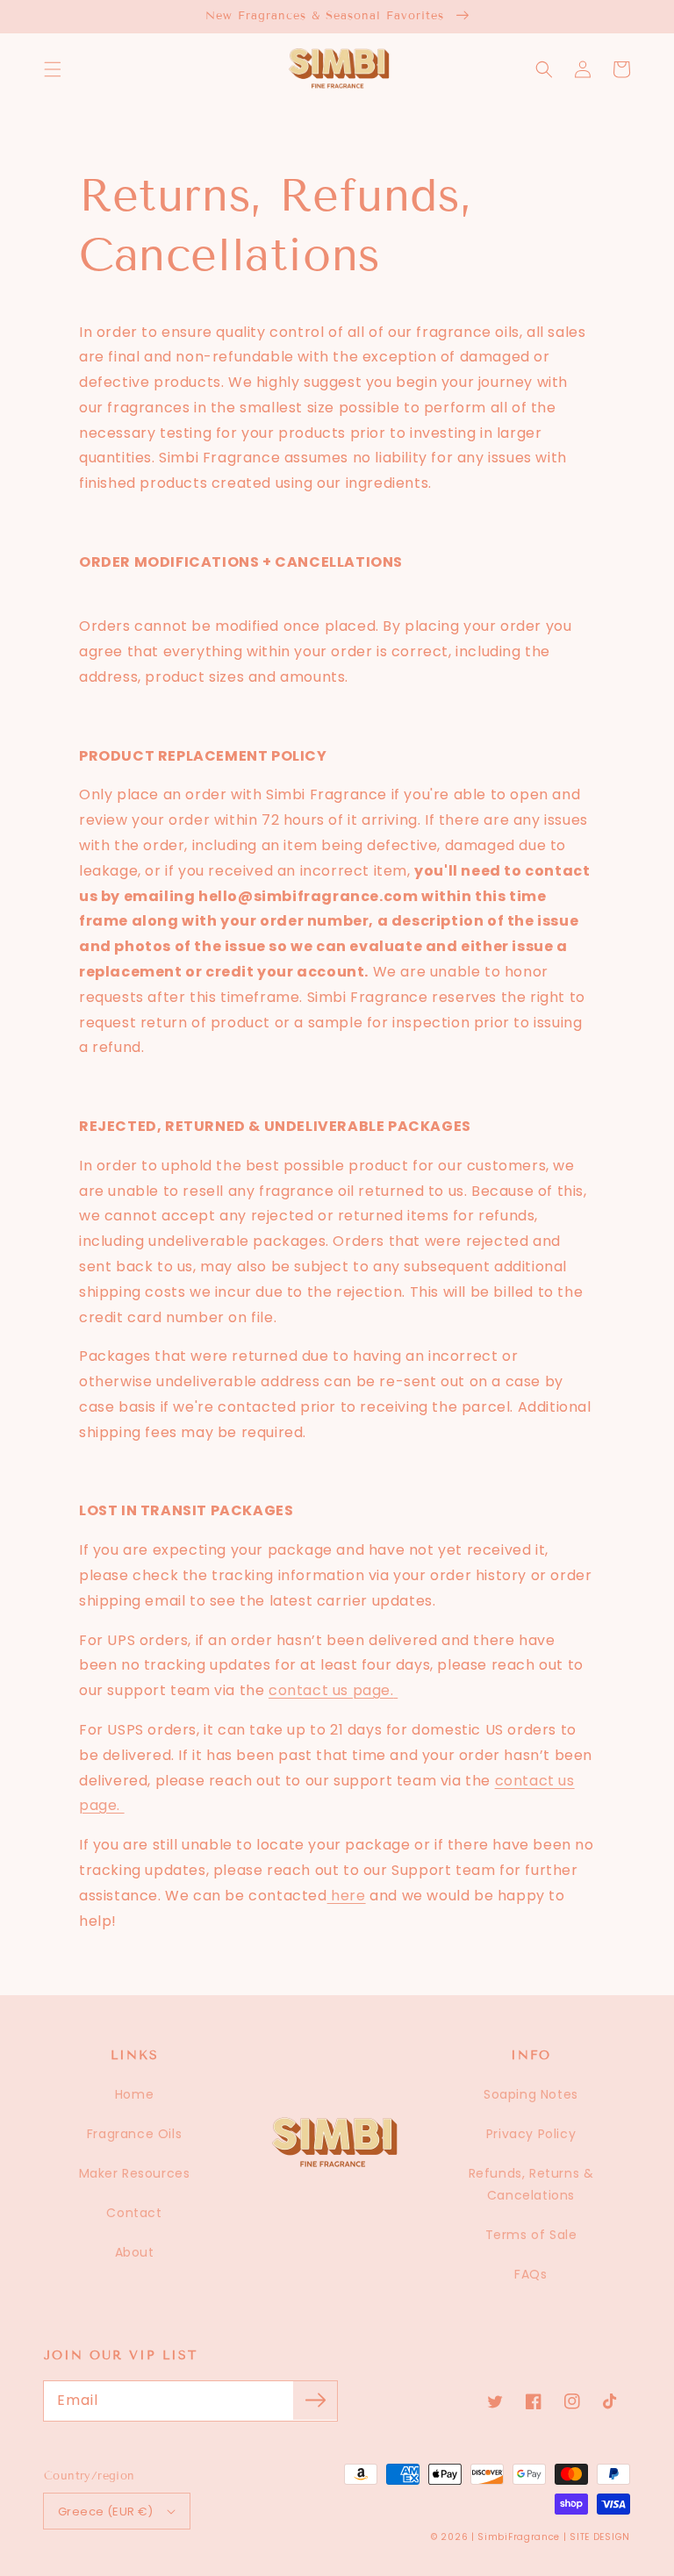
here (347, 1896)
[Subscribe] (315, 2401)
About (135, 2252)
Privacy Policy (531, 2134)
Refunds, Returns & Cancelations (531, 2184)
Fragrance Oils (134, 2134)
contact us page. (331, 1690)
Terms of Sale (531, 2235)
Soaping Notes (531, 2094)
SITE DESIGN (600, 2537)
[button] (53, 69)
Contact (134, 2213)
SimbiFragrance (519, 2537)
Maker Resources (135, 2173)
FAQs (531, 2274)
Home (134, 2094)
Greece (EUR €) (106, 2512)
